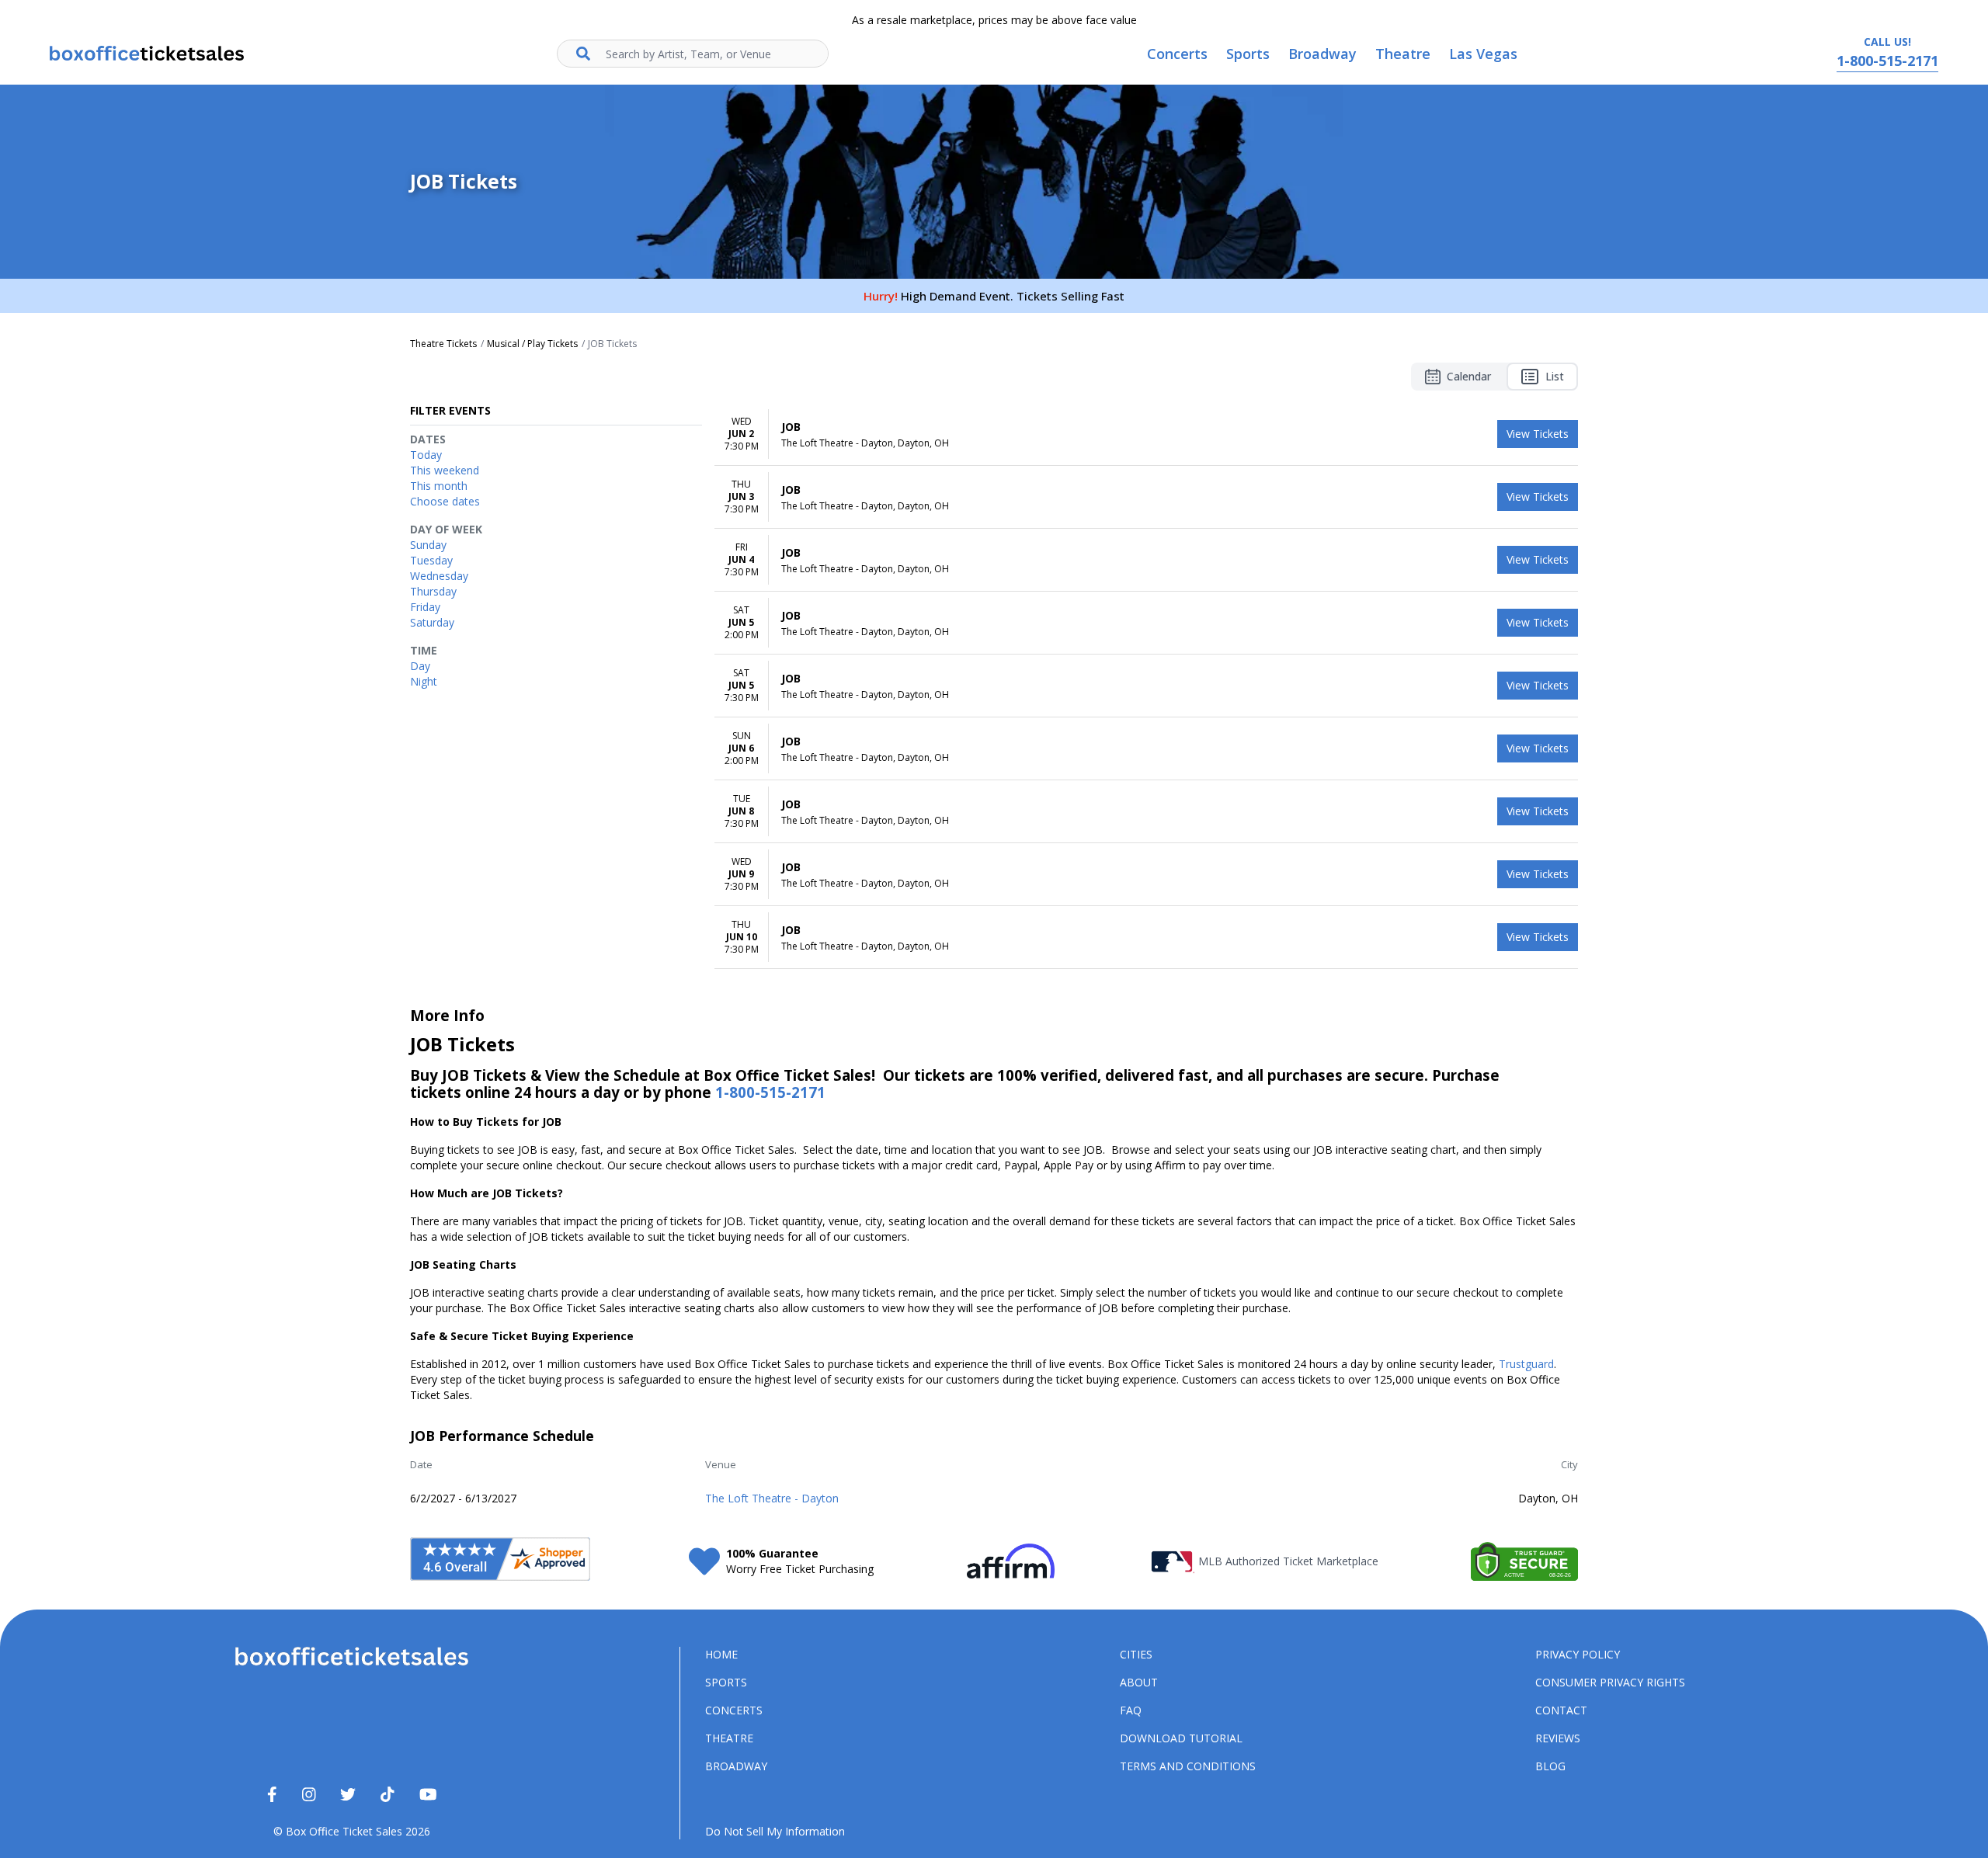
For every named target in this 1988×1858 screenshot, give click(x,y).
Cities (1136, 1654)
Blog (1550, 1766)
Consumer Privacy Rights (1610, 1682)
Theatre (729, 1738)
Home (721, 1654)
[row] (1146, 434)
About (1139, 1682)
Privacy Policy (1578, 1654)
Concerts (734, 1710)
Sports (726, 1682)
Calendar (1469, 376)
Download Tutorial (1181, 1738)
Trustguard (1526, 1364)
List (1555, 376)
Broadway (736, 1766)
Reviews (1558, 1738)
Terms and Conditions (1188, 1766)
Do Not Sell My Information (775, 1831)
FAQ (1131, 1710)
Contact (1561, 1710)
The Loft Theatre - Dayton (772, 1498)
